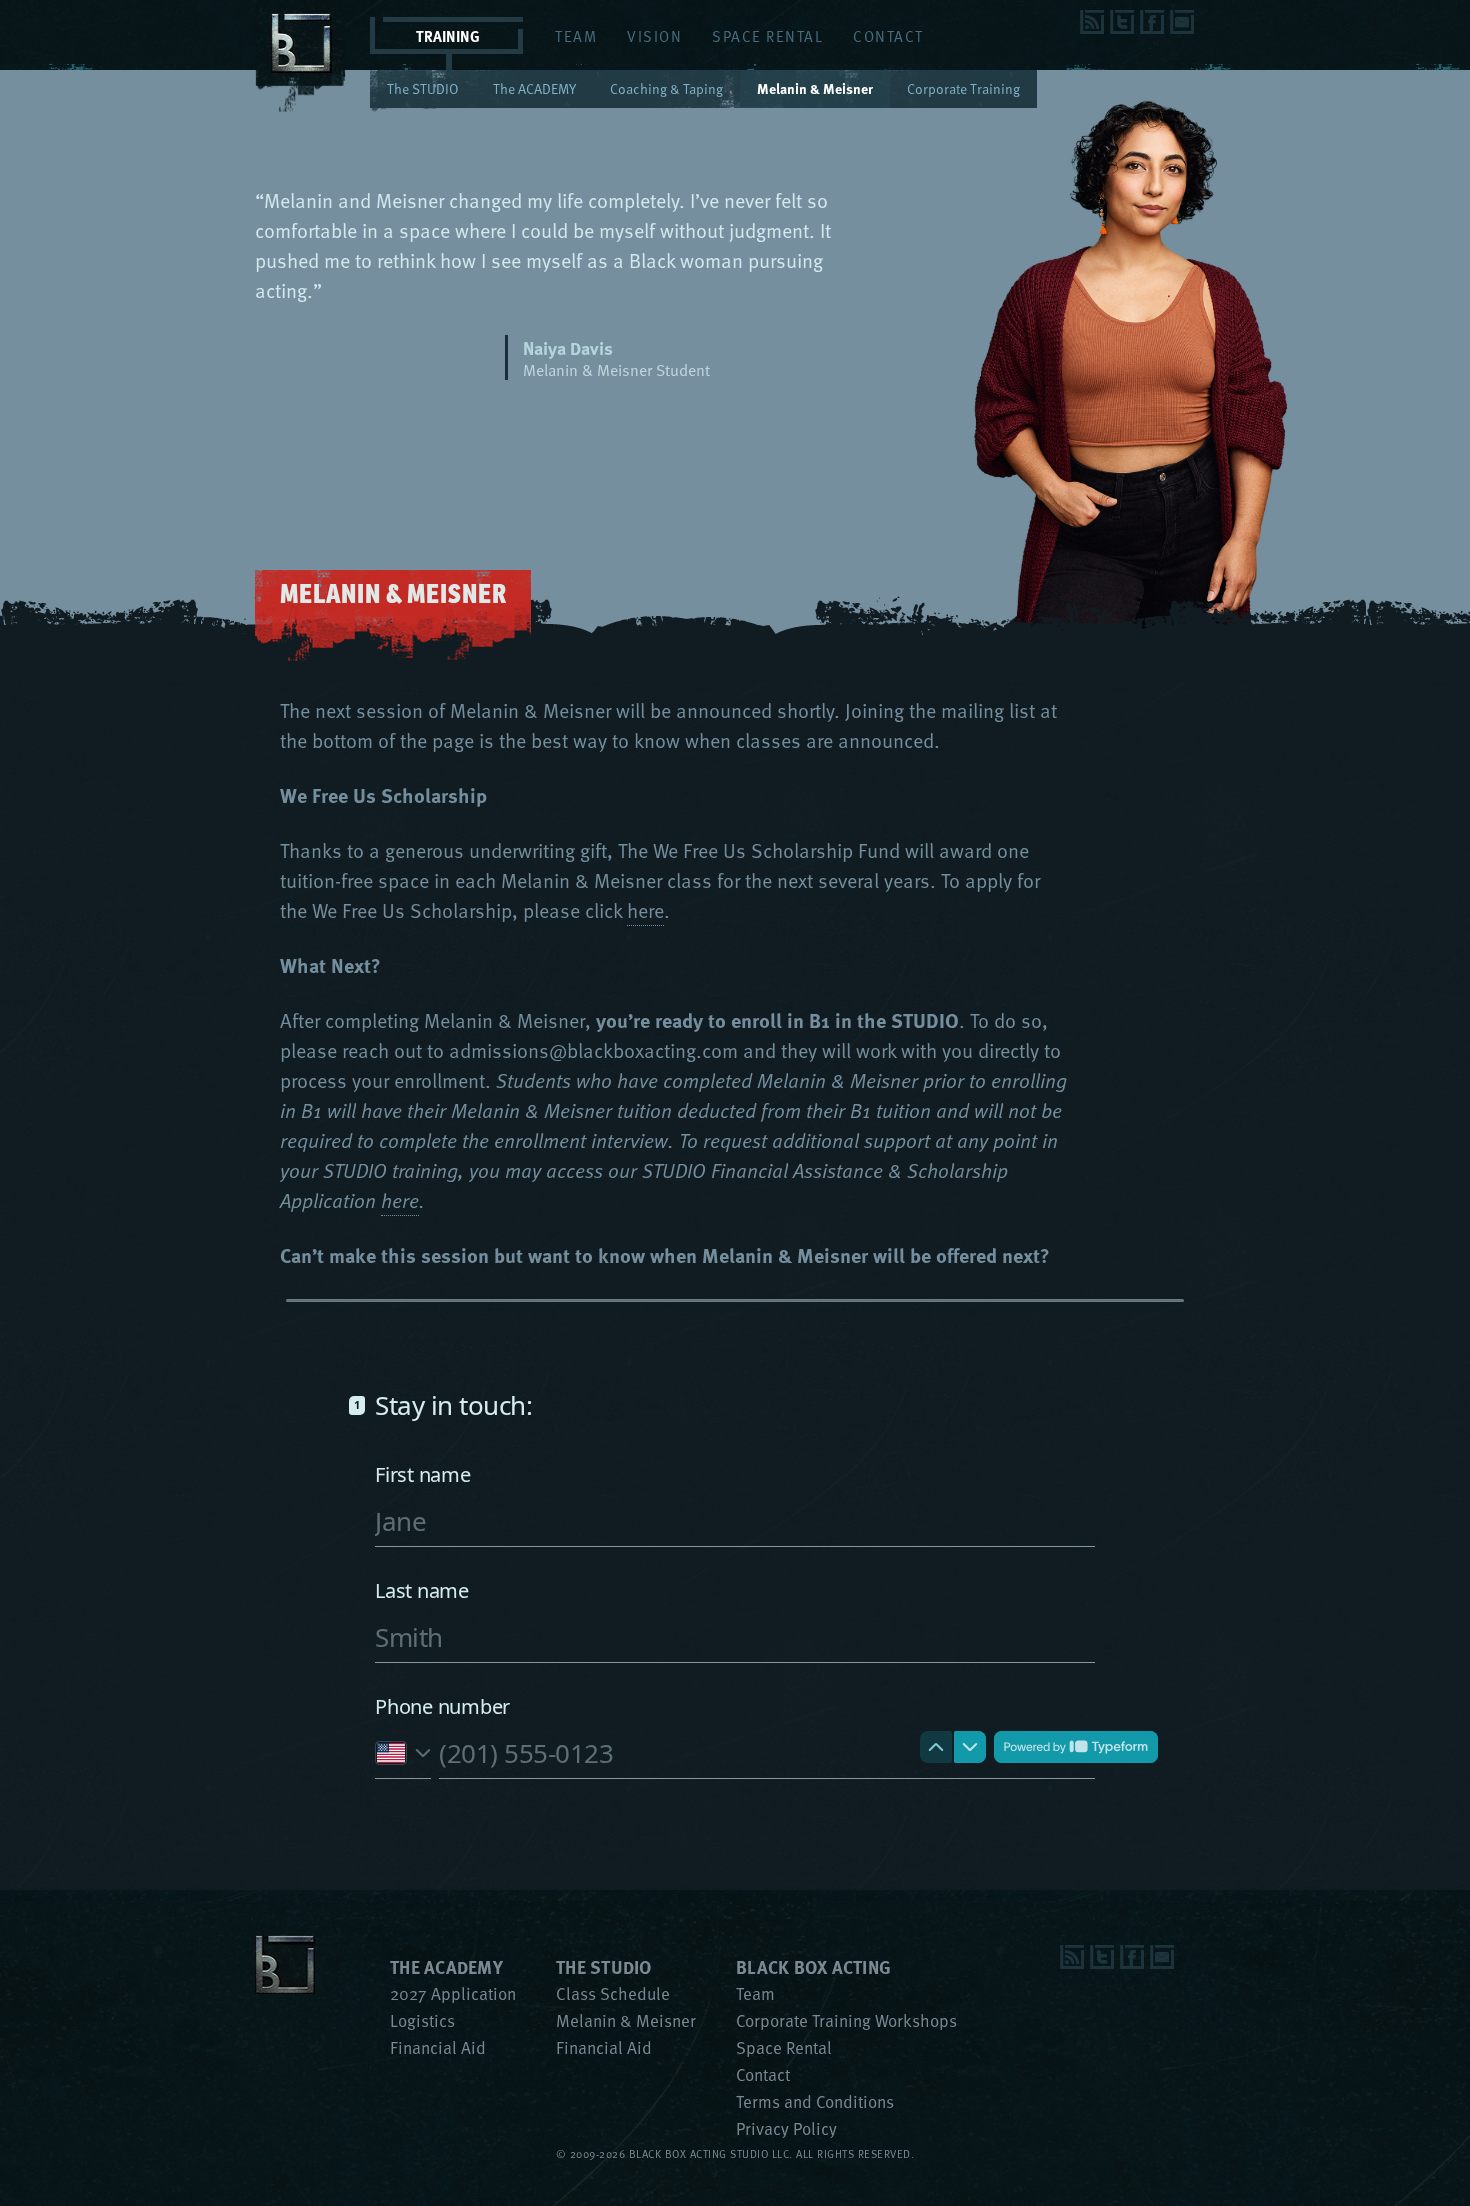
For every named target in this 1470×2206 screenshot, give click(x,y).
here (645, 910)
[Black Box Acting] (302, 103)
